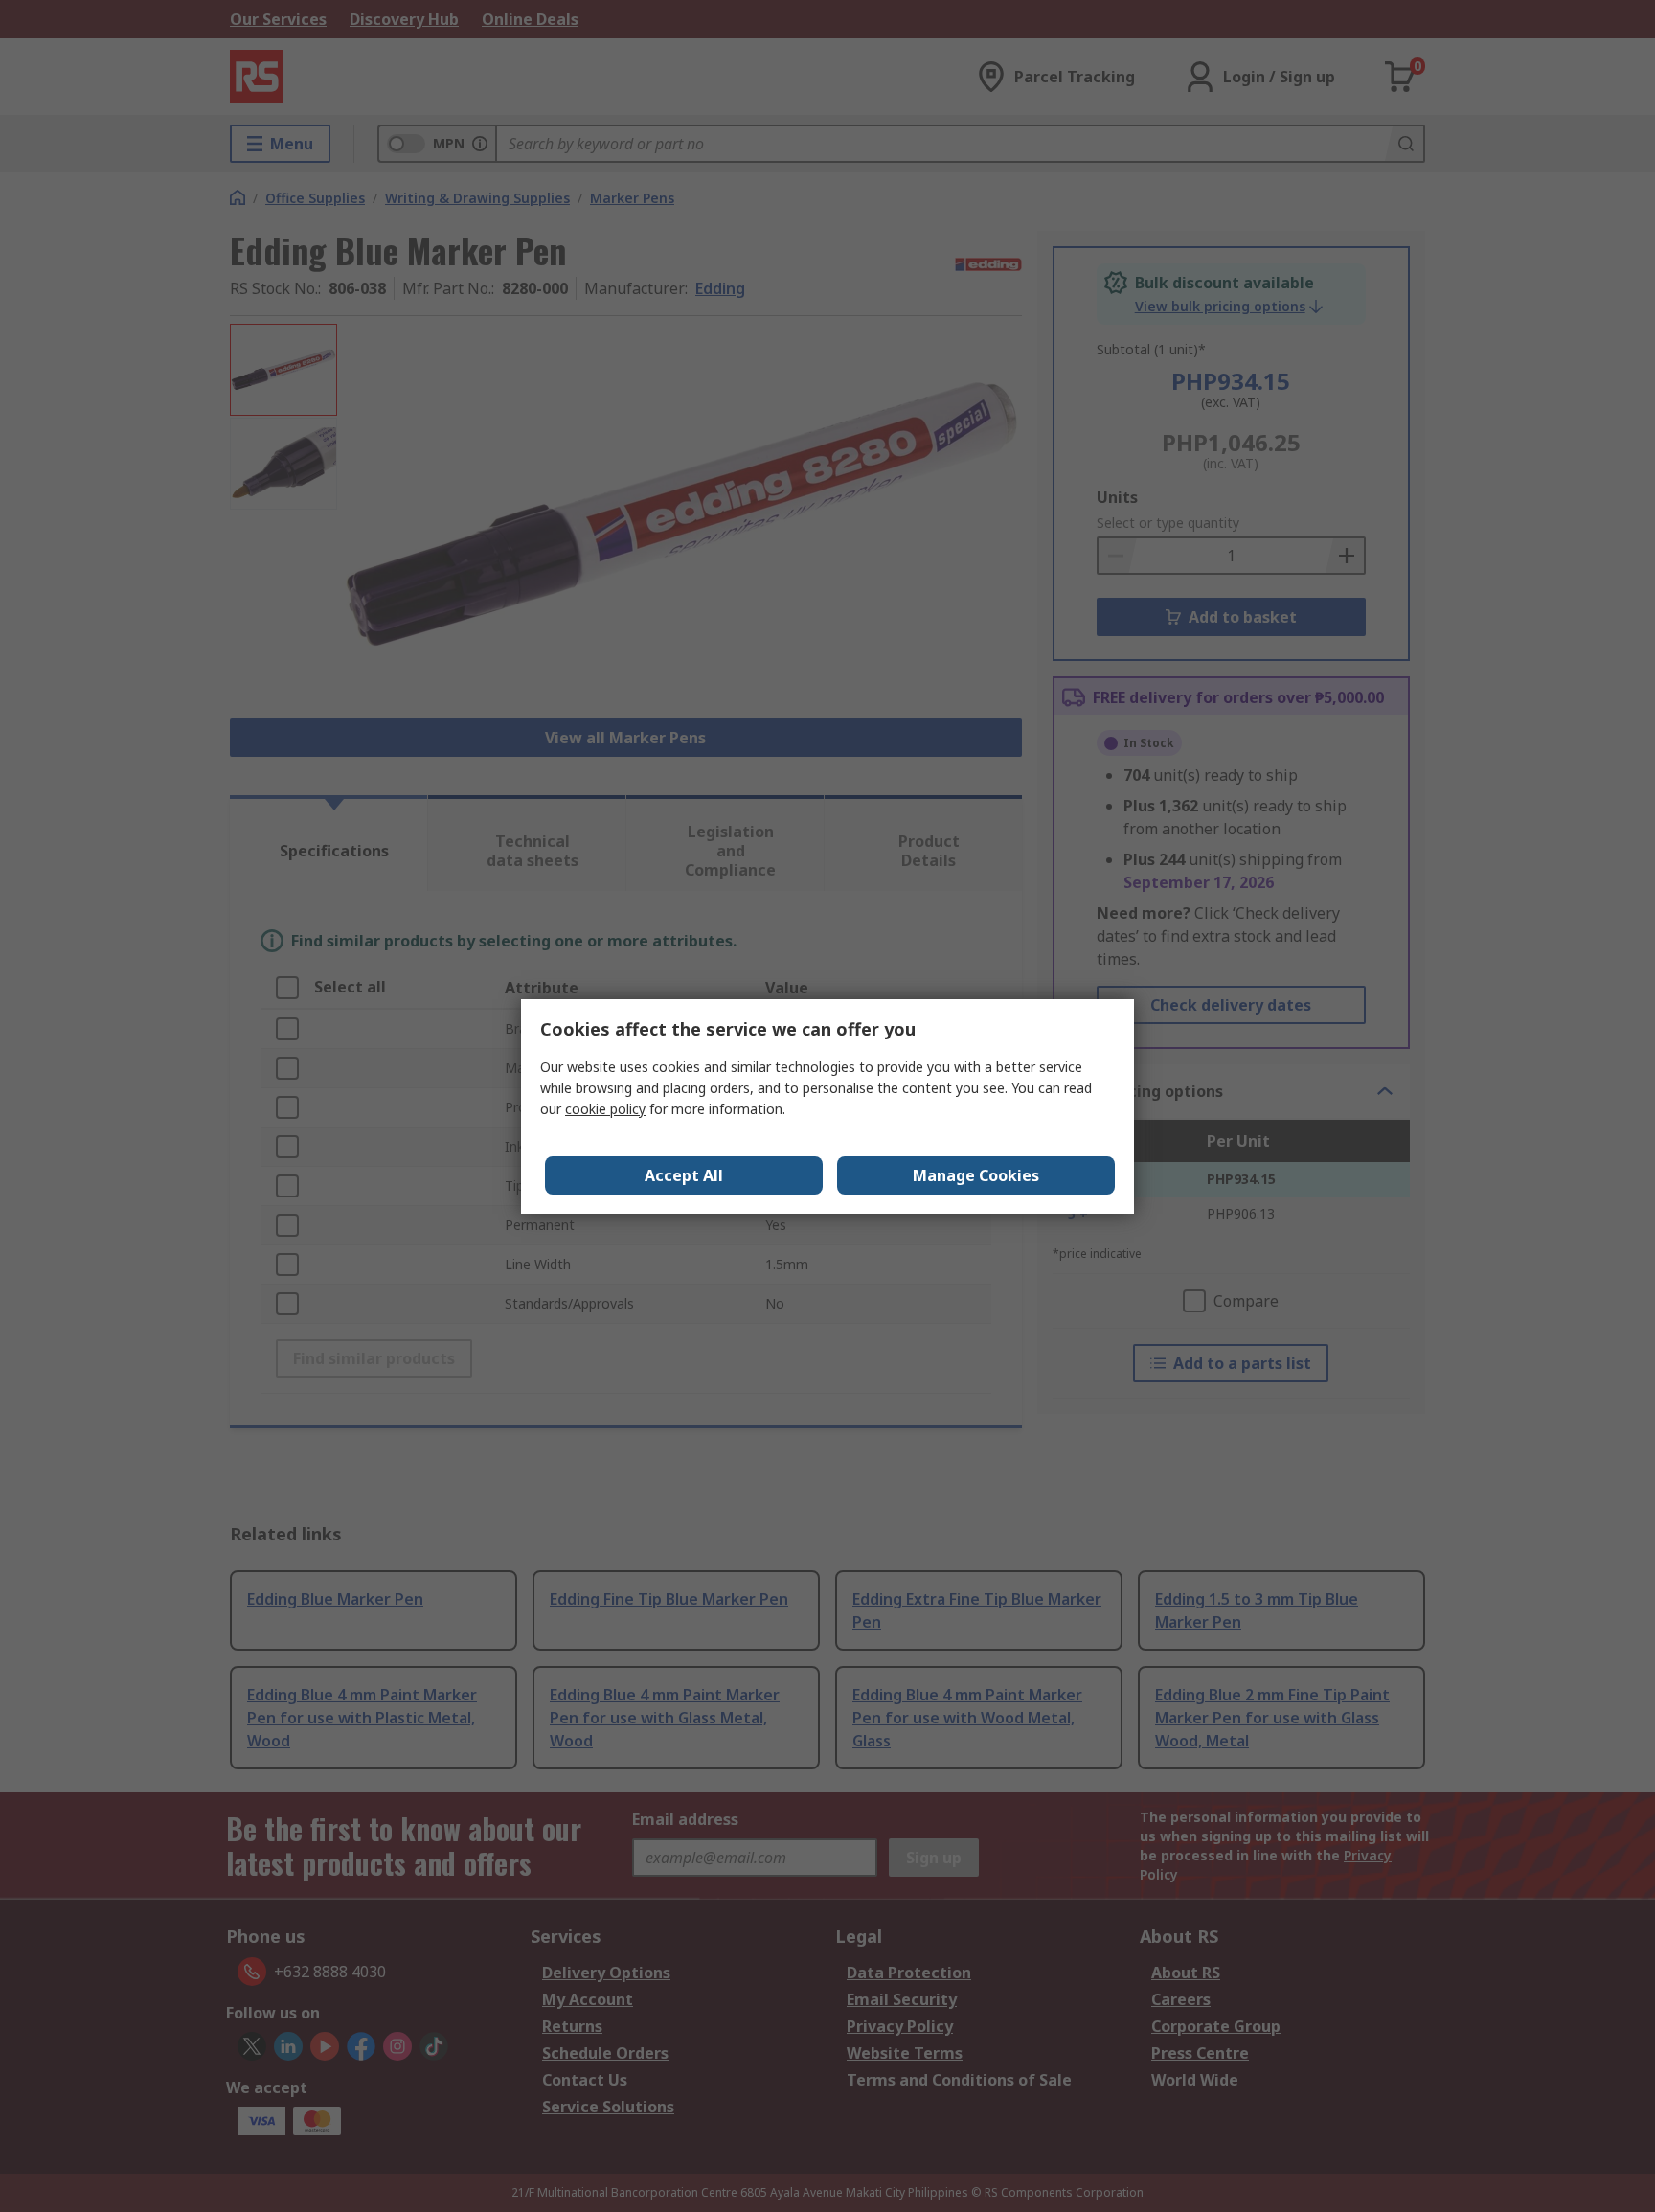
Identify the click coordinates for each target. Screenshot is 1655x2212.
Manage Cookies (976, 1175)
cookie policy (605, 1109)
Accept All (684, 1175)
